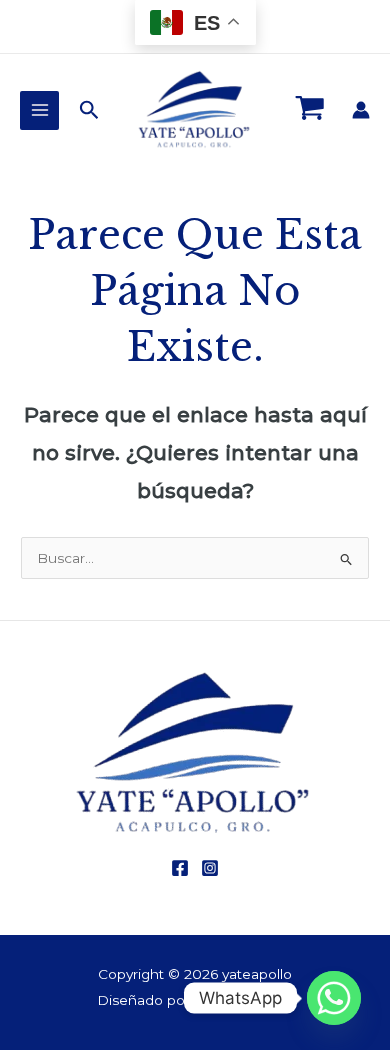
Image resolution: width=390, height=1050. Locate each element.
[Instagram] (210, 868)
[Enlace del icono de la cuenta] (361, 110)
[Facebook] (180, 868)
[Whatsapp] (334, 998)
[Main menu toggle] (39, 110)
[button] (89, 110)
